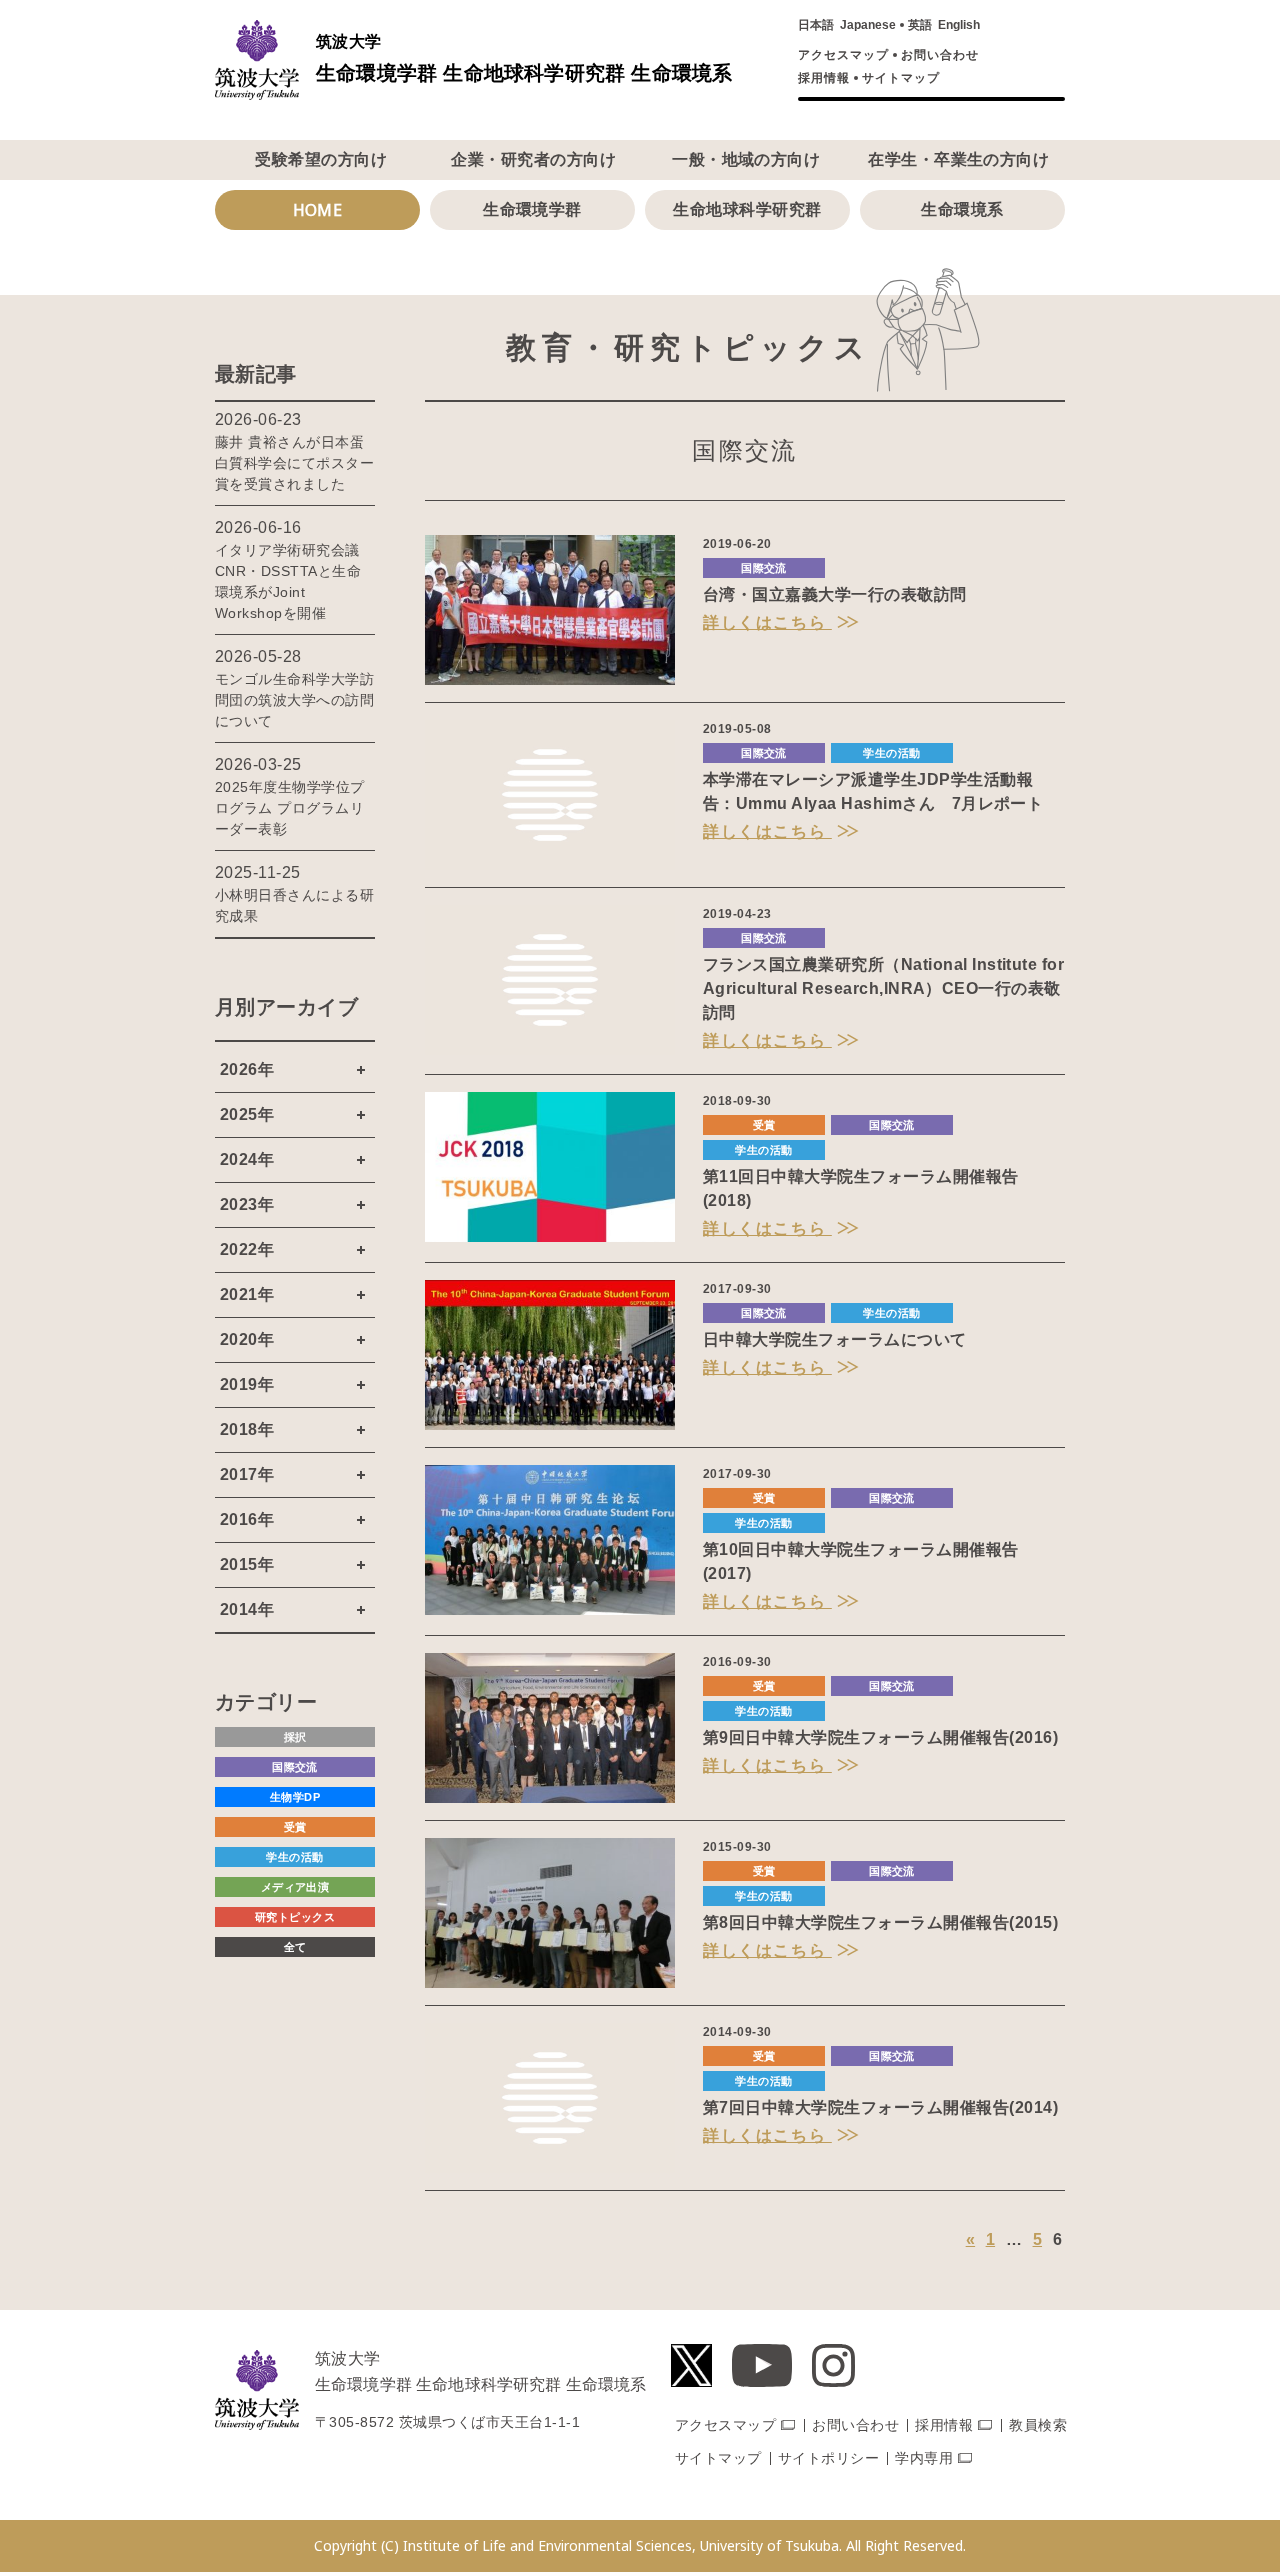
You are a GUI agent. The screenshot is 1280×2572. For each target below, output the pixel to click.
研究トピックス (295, 1917)
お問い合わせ (940, 55)
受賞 (764, 1125)
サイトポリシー (828, 2458)
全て (295, 1947)
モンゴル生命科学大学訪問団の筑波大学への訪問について (294, 700)
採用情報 (824, 78)
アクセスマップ (843, 55)
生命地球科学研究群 (747, 209)
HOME (318, 210)
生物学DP (295, 1797)
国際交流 (764, 568)
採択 (295, 1737)
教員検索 (1038, 2425)
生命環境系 (962, 209)
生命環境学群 (532, 209)
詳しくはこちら (767, 622)
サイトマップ (901, 78)
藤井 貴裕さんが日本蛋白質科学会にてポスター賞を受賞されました (294, 463)
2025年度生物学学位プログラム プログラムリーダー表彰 (290, 808)
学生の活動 (891, 753)
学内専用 (924, 2458)
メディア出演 (295, 1887)
